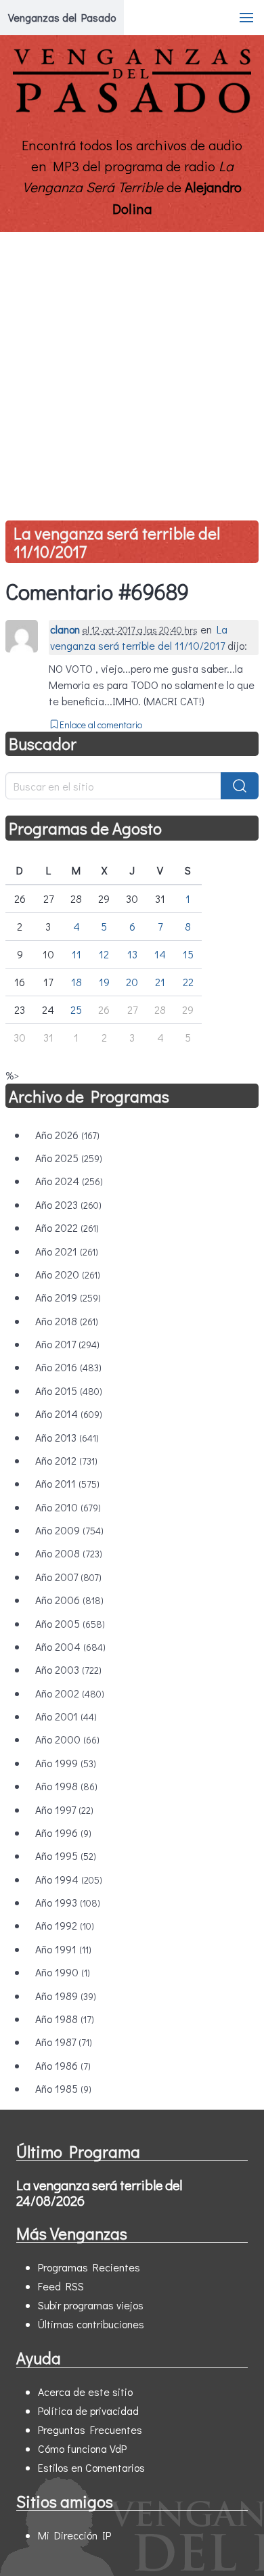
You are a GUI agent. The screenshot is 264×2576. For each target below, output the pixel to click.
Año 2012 (66, 1460)
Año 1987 (64, 2042)
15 (188, 954)
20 (132, 982)
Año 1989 (66, 1996)
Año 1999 (66, 1763)
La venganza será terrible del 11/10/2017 (117, 542)
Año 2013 (67, 1437)
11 (76, 954)
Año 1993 (68, 1902)
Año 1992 (65, 1925)
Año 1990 (63, 1972)
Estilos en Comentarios (91, 2467)
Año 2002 (70, 1693)
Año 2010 (68, 1507)
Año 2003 (68, 1669)
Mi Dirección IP (74, 2535)
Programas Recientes (89, 2267)
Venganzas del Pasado (62, 17)
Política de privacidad (88, 2411)
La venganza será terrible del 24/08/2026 (99, 2193)
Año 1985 (63, 2088)
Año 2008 (69, 1553)
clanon (65, 629)
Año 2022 (67, 1227)
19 (104, 982)
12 (104, 954)
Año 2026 (67, 1135)
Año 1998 (66, 1786)
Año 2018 (67, 1321)
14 (160, 954)
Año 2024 (69, 1181)
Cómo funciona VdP (82, 2448)
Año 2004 (70, 1646)
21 (160, 982)
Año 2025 (69, 1158)
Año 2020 (68, 1274)
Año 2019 (68, 1297)
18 (76, 982)
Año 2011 (67, 1483)
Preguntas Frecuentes (90, 2429)
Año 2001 (66, 1716)
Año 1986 (63, 2065)
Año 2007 (68, 1577)
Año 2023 (68, 1204)
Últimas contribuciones (91, 2324)
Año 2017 (67, 1344)
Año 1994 (69, 1879)
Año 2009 (69, 1530)
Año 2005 (70, 1623)
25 (76, 1009)
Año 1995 (66, 1856)
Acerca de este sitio (85, 2392)
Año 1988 (65, 2019)
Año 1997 (64, 1809)
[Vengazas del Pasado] (132, 110)
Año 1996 (63, 1833)
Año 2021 (67, 1251)
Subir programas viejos (91, 2305)
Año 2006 (69, 1600)
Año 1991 (63, 1949)
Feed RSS (61, 2286)
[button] (246, 18)
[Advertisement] (132, 371)
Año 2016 (68, 1367)
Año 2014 (69, 1414)
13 (132, 954)
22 (188, 982)
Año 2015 (69, 1391)
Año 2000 (67, 1739)
